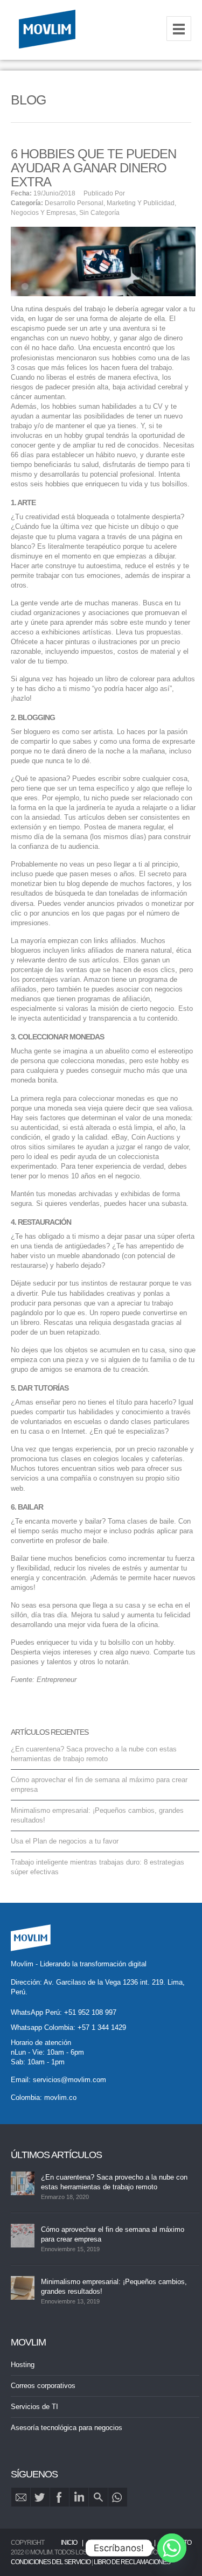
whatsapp (118, 2497)
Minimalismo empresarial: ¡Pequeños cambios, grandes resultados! (114, 2287)
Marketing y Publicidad (141, 203)
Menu (179, 29)
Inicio (69, 2543)
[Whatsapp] (172, 2548)
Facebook (60, 2497)
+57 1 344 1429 (102, 2027)
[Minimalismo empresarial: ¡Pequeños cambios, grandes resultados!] (23, 2288)
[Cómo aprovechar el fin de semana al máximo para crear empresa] (23, 2236)
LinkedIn (79, 2497)
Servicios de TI (34, 2407)
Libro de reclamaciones (132, 2562)
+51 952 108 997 (90, 2012)
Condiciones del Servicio (51, 2562)
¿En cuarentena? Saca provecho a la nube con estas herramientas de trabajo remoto (114, 2182)
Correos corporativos (43, 2386)
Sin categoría (99, 213)
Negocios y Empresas (43, 213)
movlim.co (60, 2097)
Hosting (23, 2365)
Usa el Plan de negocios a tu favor (65, 1841)
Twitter (40, 2497)
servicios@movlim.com (69, 2080)
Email (21, 2497)
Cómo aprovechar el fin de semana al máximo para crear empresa (113, 2234)
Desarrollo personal (74, 203)
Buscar (98, 2497)
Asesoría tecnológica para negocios (67, 2428)
